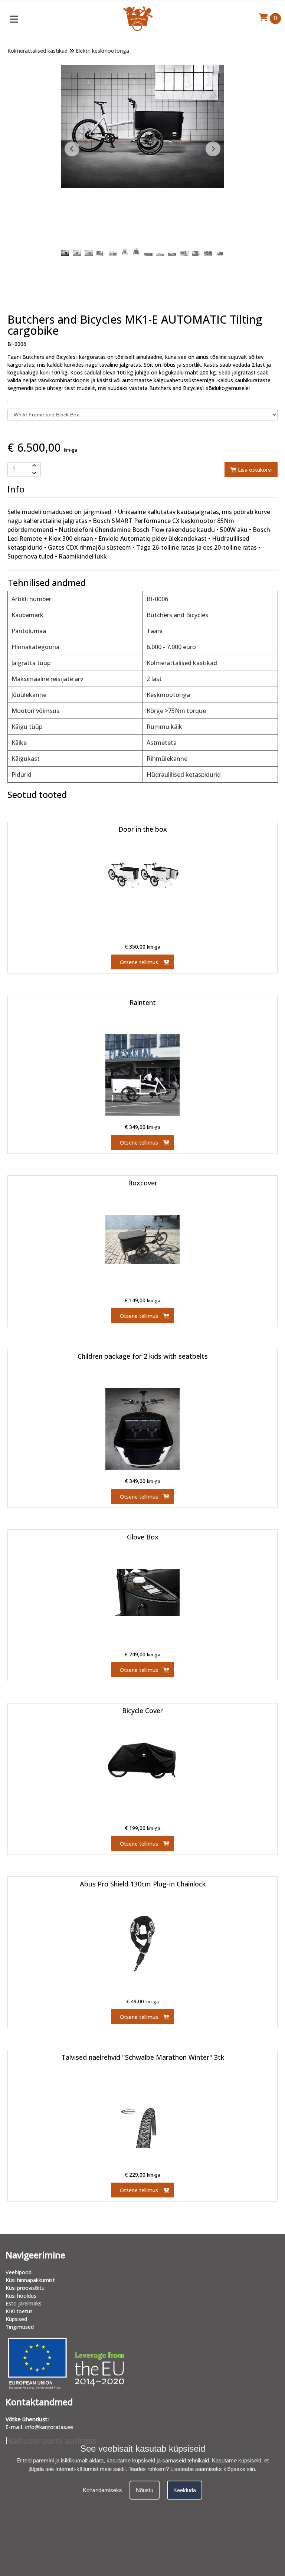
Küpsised (16, 2319)
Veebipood (19, 2272)
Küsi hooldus (21, 2296)
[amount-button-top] (33, 466)
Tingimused (20, 2327)
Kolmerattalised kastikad (37, 51)
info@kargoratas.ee (49, 2427)
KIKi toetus (19, 2311)
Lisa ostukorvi (254, 470)
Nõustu (145, 2490)
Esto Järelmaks (24, 2303)
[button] (213, 149)
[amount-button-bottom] (33, 473)
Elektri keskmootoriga (102, 51)
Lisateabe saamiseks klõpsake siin (213, 2469)
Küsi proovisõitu (25, 2288)
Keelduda (185, 2490)
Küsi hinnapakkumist (30, 2280)
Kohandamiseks (102, 2490)
